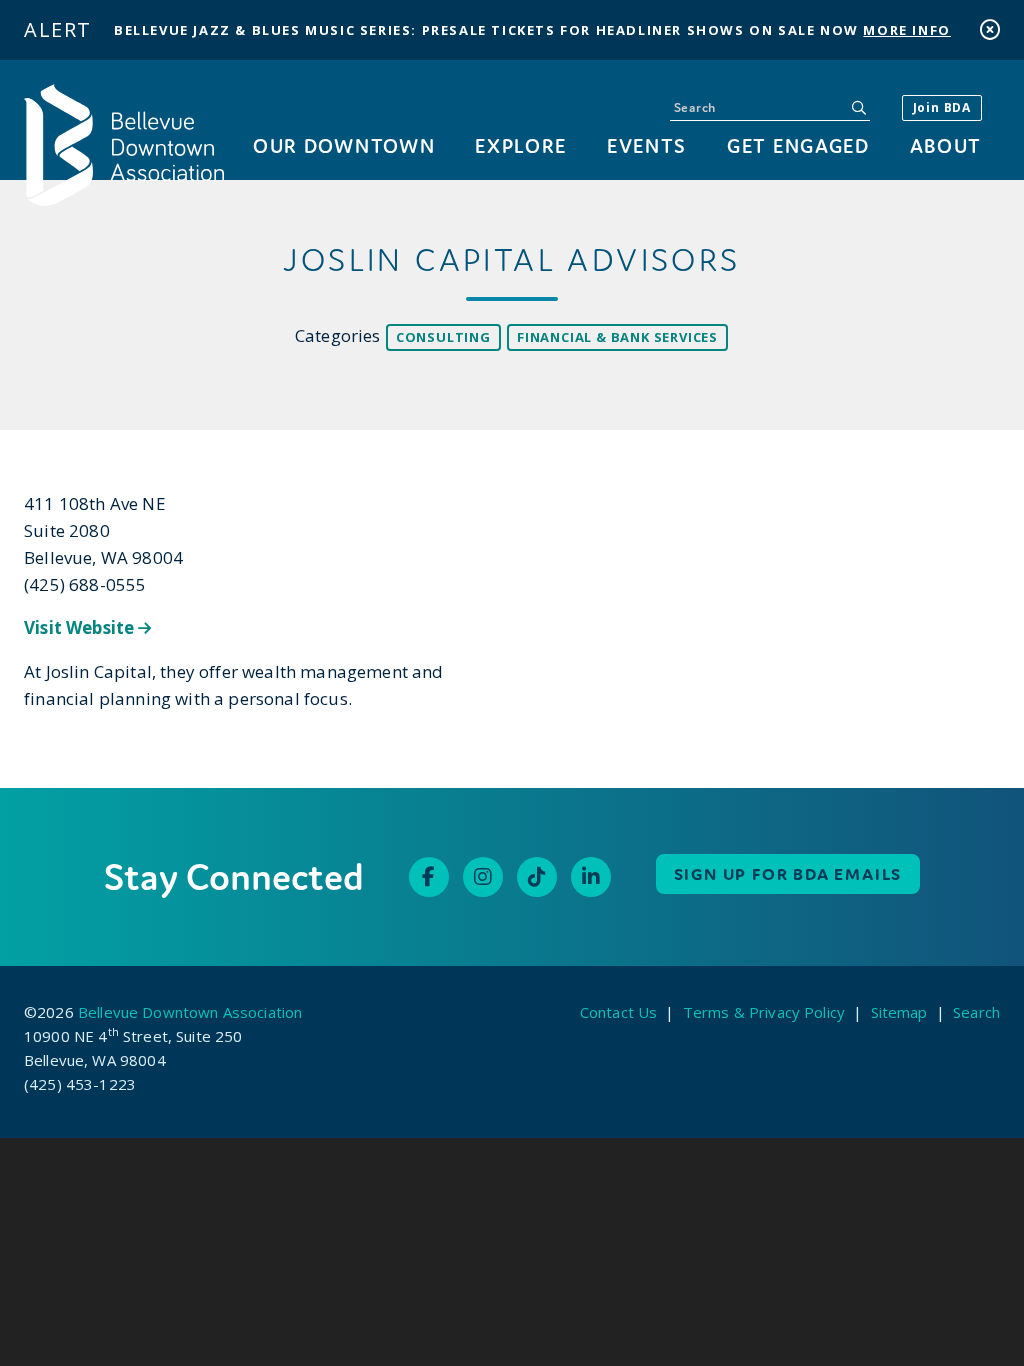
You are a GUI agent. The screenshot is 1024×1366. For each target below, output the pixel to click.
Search (976, 1012)
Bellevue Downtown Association (190, 1012)
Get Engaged (798, 145)
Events (647, 145)
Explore (521, 145)
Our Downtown (344, 145)
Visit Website (81, 627)
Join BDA (942, 107)
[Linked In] (591, 877)
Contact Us (619, 1012)
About (946, 145)
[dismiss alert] (990, 29)
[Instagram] (483, 877)
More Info (906, 30)
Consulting (443, 337)
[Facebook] (429, 877)
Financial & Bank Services (617, 337)
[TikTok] (537, 877)
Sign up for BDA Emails (788, 874)
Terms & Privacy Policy (764, 1012)
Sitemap (899, 1012)
